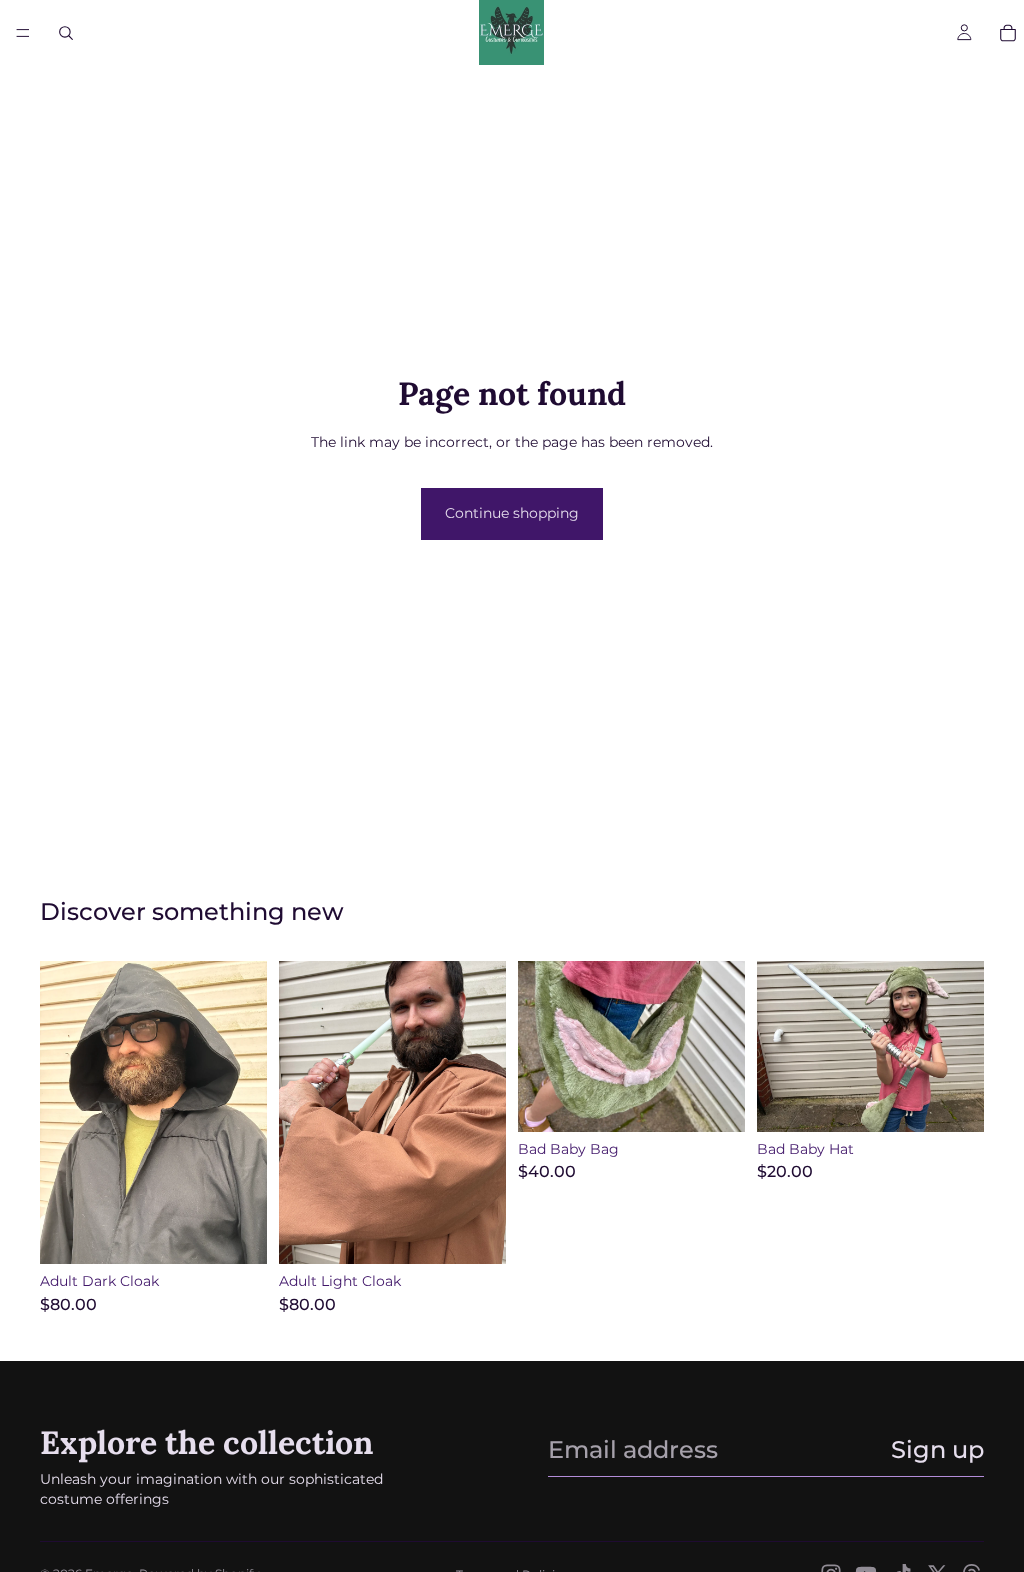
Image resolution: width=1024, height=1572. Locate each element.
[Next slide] (245, 1113)
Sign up (937, 1449)
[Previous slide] (62, 1113)
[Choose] (236, 1233)
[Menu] (23, 33)
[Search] (66, 33)
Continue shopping (512, 513)
